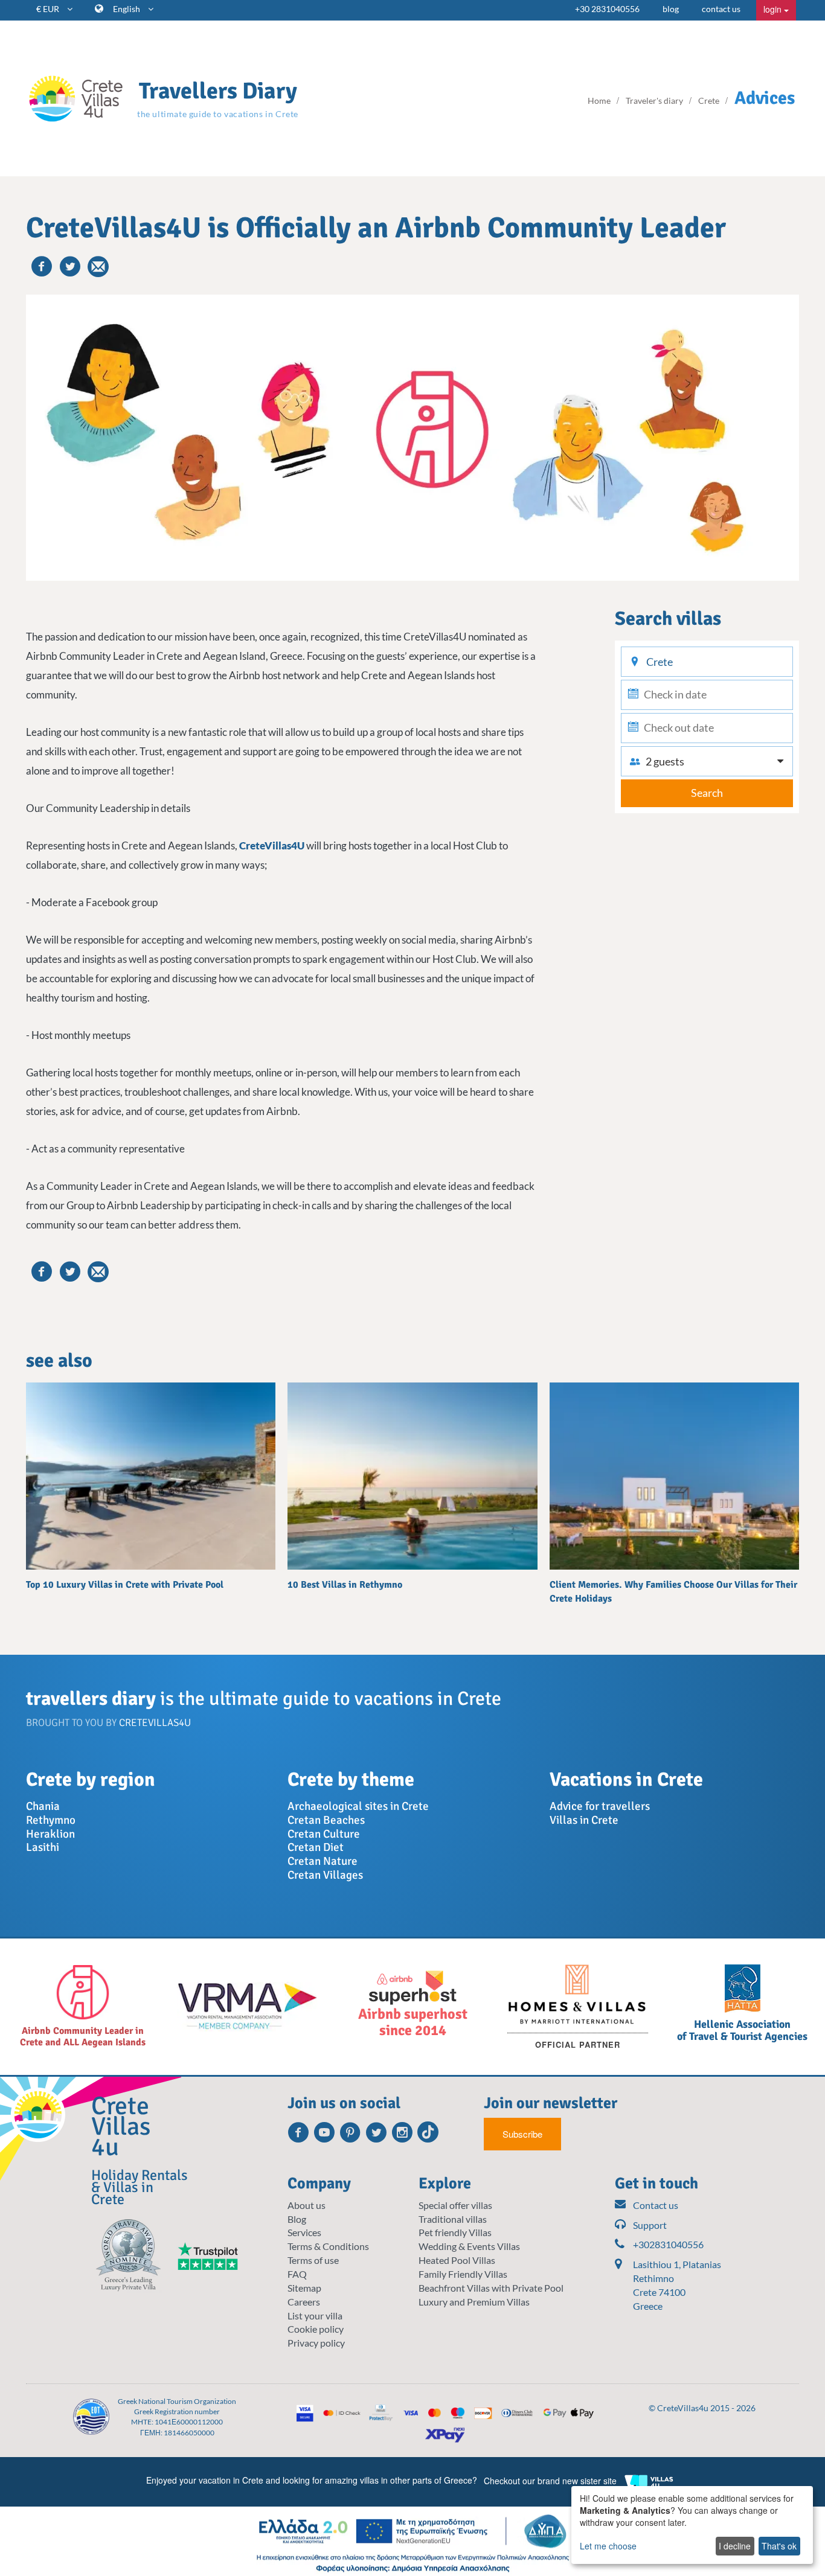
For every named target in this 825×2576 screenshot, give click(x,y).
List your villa (315, 2316)
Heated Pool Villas (457, 2260)
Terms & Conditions (328, 2246)
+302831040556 (668, 2244)
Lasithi (43, 1847)
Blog (297, 2219)
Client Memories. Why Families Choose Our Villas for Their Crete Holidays (673, 1591)
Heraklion (50, 1834)
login (774, 9)
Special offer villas (455, 2205)
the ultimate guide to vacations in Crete (218, 114)
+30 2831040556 (607, 9)
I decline (735, 2546)
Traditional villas (453, 2219)
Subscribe (522, 2134)
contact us (721, 9)
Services (304, 2232)
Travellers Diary (218, 91)
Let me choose (608, 2546)
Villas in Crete (584, 1820)
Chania (43, 1806)
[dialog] (692, 2525)
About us (307, 2205)
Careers (304, 2302)
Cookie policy (316, 2329)
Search (707, 793)
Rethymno (51, 1820)
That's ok (779, 2546)
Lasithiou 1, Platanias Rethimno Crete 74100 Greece (677, 2285)
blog (671, 9)
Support (650, 2225)
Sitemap (304, 2288)
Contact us (656, 2205)
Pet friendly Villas (455, 2232)
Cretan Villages (325, 1875)
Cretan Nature (323, 1861)
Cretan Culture (324, 1834)
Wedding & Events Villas (469, 2246)
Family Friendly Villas (463, 2274)
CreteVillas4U (272, 845)
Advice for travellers (600, 1806)
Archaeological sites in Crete (358, 1806)
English (127, 9)
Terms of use (313, 2260)
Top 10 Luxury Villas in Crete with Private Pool (125, 1585)
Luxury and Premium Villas (474, 2302)
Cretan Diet (316, 1847)
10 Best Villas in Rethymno (345, 1585)
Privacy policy (316, 2343)
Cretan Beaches (326, 1820)
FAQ (297, 2274)
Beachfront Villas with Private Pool (491, 2288)
